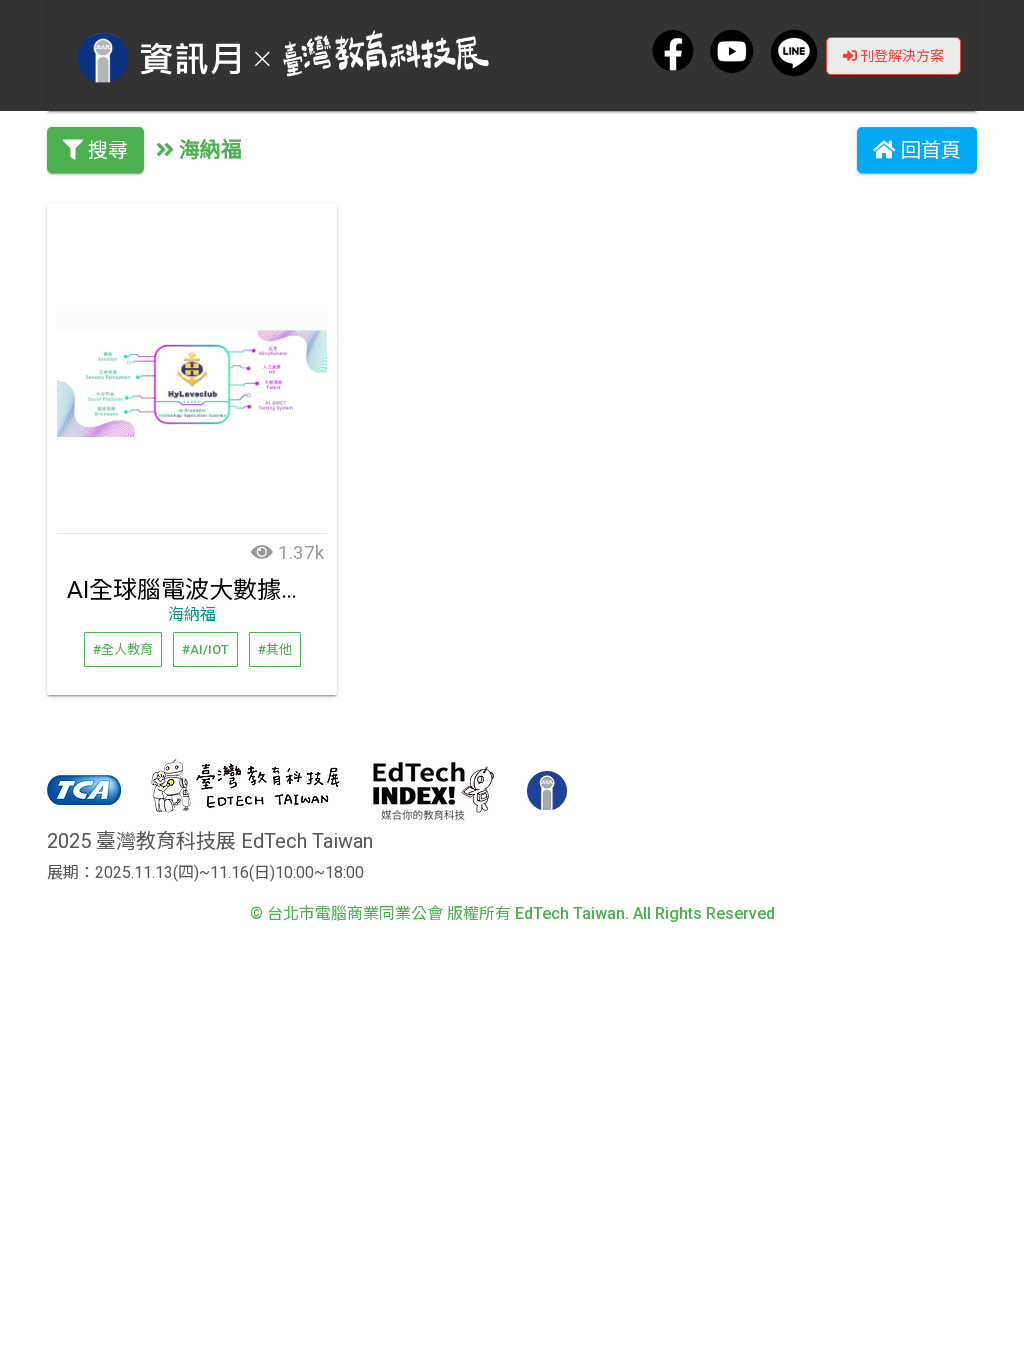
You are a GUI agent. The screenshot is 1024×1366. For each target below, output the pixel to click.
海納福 (192, 614)
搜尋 (105, 150)
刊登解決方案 (900, 55)
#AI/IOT (205, 648)
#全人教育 (123, 648)
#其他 (275, 648)
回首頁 (928, 150)
